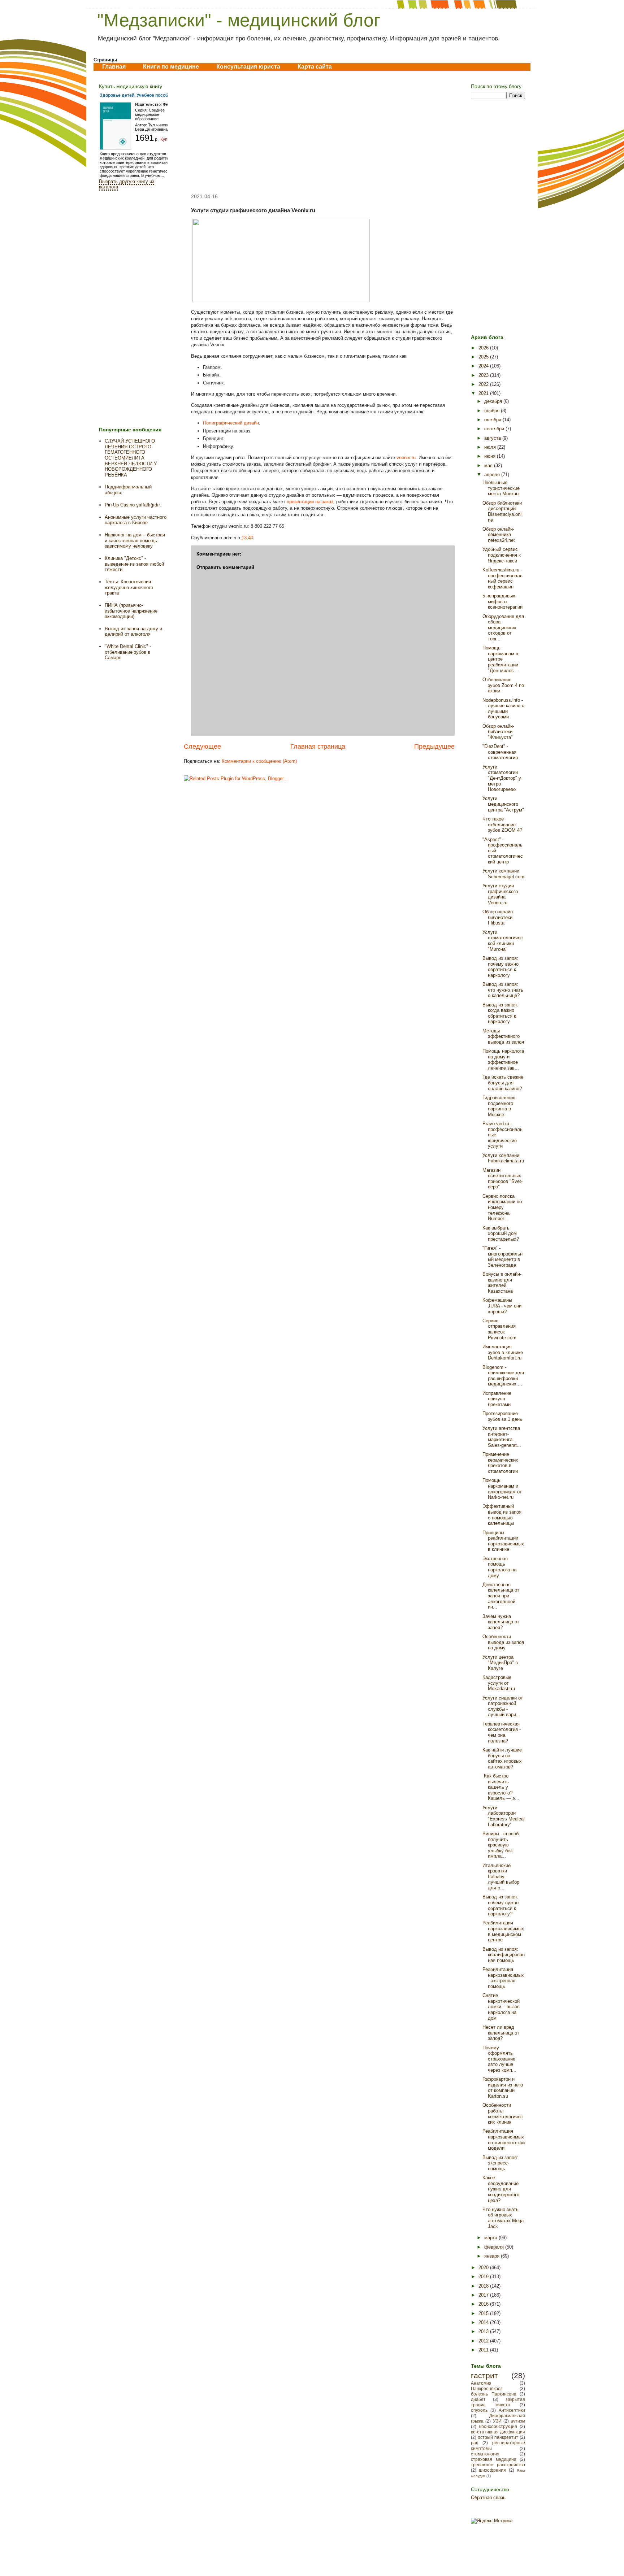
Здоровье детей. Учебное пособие (136, 95)
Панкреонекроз (487, 2388)
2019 (484, 2277)
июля (491, 447)
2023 (484, 375)
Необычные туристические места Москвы (501, 488)
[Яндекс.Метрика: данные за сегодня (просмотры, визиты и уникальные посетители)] (492, 2521)
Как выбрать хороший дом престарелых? (501, 1233)
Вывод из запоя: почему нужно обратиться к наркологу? (500, 1905)
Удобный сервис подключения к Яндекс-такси (502, 555)
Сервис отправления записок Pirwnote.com (499, 1329)
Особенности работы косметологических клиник (503, 2114)
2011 (484, 2350)
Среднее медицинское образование (150, 114)
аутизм (518, 2421)
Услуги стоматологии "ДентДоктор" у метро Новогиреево (502, 778)
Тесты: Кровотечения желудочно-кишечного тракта (129, 587)
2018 (484, 2286)
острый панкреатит (498, 2437)
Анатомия (481, 2383)
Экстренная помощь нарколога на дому (499, 1567)
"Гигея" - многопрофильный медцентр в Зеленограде (502, 1257)
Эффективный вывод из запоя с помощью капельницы (502, 1515)
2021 (484, 393)
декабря (494, 401)
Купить (167, 139)
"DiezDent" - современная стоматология (500, 752)
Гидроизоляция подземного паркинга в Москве (499, 1106)
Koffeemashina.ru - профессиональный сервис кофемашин (502, 578)
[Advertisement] (319, 132)
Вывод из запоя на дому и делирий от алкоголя (133, 632)
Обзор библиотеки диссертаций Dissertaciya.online (502, 512)
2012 (484, 2341)
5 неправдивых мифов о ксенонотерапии (502, 601)
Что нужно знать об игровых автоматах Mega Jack (503, 2218)
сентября (495, 429)
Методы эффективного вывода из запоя (503, 1036)
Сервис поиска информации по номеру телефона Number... (502, 1207)
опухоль (479, 2410)
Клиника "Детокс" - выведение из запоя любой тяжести (134, 564)
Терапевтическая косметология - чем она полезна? (502, 1732)
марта (491, 2238)
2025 (484, 357)
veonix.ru (406, 458)
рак (474, 2443)
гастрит (484, 2375)
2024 (484, 366)
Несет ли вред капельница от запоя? (501, 2033)
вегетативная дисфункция (498, 2432)
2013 (484, 2331)
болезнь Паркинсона (494, 2394)
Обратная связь (488, 2497)
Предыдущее (434, 747)
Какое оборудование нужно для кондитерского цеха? (501, 2189)
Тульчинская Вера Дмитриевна (153, 127)
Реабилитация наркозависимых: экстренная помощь (503, 1978)
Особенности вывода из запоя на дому (503, 1642)
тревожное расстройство (498, 2465)
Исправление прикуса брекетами (497, 1399)
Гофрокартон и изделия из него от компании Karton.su (503, 2088)
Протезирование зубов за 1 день (502, 1416)
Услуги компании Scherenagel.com (503, 874)
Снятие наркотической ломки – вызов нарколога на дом (501, 2007)
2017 (484, 2295)
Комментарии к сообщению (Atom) (259, 761)
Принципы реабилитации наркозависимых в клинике (503, 1541)
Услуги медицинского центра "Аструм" (503, 804)
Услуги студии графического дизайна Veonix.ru (500, 894)
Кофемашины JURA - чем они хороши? (502, 1306)
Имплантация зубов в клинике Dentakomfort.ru (503, 1352)
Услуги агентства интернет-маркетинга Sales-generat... (502, 1437)
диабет (478, 2399)
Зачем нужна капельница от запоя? (501, 1622)
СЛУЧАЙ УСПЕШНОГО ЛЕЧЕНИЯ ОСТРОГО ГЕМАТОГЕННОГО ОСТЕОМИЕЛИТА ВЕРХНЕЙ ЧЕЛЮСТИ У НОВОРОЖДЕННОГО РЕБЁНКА (131, 458)
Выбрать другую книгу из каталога (127, 184)
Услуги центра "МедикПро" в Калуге (500, 1663)
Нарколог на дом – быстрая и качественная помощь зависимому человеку (135, 540)
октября (493, 420)
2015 (484, 2313)
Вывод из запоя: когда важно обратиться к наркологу (500, 1013)
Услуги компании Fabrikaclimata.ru (503, 1158)
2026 (484, 348)
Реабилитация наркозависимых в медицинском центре (503, 1931)
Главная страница (318, 747)
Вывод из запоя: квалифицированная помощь (504, 1955)
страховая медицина (494, 2459)
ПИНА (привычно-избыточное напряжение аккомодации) (131, 611)
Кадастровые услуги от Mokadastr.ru (499, 1683)
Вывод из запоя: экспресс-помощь (500, 2163)
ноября (493, 411)
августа (493, 438)
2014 (484, 2322)
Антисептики (512, 2410)
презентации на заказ (310, 502)
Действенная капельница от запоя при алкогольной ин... (501, 1596)
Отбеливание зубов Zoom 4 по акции (503, 685)
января (493, 2256)
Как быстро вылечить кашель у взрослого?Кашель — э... (501, 1787)
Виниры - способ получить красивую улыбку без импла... (500, 1845)
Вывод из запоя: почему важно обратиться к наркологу (500, 967)
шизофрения (492, 2470)
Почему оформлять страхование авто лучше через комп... (499, 2059)
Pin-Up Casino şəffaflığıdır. (133, 505)
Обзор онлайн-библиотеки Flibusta (498, 917)
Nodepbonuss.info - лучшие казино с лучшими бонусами (503, 709)
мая (489, 465)
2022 (484, 384)
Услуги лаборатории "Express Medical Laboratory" (504, 1816)
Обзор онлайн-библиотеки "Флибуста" (498, 732)
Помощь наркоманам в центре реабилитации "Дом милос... (500, 659)
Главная (114, 67)
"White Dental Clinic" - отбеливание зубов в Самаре (128, 652)
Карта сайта (315, 67)
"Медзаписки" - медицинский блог (239, 20)
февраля (495, 2247)
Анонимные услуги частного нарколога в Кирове (136, 520)
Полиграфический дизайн (231, 423)
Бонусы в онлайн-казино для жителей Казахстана (502, 1283)
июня (491, 456)
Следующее (202, 747)
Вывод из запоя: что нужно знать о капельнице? (503, 990)
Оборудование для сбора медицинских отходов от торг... (503, 628)
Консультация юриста (248, 67)
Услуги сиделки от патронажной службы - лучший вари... (503, 1706)
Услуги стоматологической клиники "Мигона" (503, 941)
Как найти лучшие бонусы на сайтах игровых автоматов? (502, 1758)
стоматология (485, 2454)
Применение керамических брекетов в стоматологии (500, 1463)
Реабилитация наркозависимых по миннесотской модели (504, 2140)
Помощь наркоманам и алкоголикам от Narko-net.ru (502, 1489)
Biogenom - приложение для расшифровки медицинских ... (503, 1376)
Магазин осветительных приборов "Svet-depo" (502, 1179)
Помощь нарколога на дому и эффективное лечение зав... (503, 1059)
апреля (493, 475)
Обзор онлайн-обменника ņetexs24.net (499, 535)
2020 (484, 2268)
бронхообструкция (498, 2426)
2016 (484, 2304)
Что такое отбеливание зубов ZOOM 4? (502, 824)
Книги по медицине (171, 67)
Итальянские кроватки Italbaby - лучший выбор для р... (501, 1877)
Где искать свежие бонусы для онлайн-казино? (503, 1083)
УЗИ (497, 2421)
